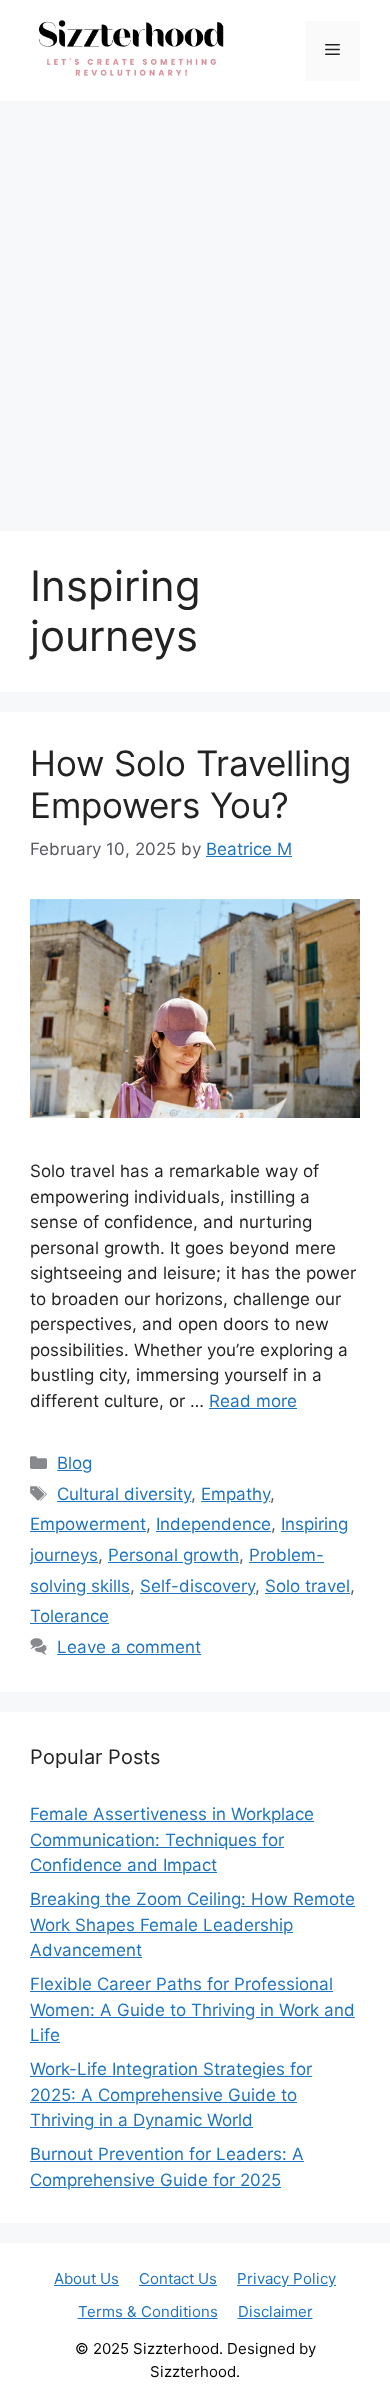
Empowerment (88, 1524)
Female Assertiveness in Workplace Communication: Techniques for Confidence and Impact (172, 1839)
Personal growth (173, 1555)
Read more (253, 1401)
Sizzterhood (176, 2348)
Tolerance (69, 1616)
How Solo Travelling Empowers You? (190, 784)
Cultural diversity (124, 1494)
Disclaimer (275, 2311)
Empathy (235, 1494)
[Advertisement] (195, 306)
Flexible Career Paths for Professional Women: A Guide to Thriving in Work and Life (192, 2009)
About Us (86, 2278)
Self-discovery (197, 1586)
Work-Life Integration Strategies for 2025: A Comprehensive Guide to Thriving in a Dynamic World (171, 2094)
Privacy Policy (286, 2278)
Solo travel (307, 1586)
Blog (74, 1463)
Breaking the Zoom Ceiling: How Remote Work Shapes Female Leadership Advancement (192, 1924)
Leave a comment (129, 1647)
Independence (213, 1524)
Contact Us (178, 2278)
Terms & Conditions (148, 2311)
